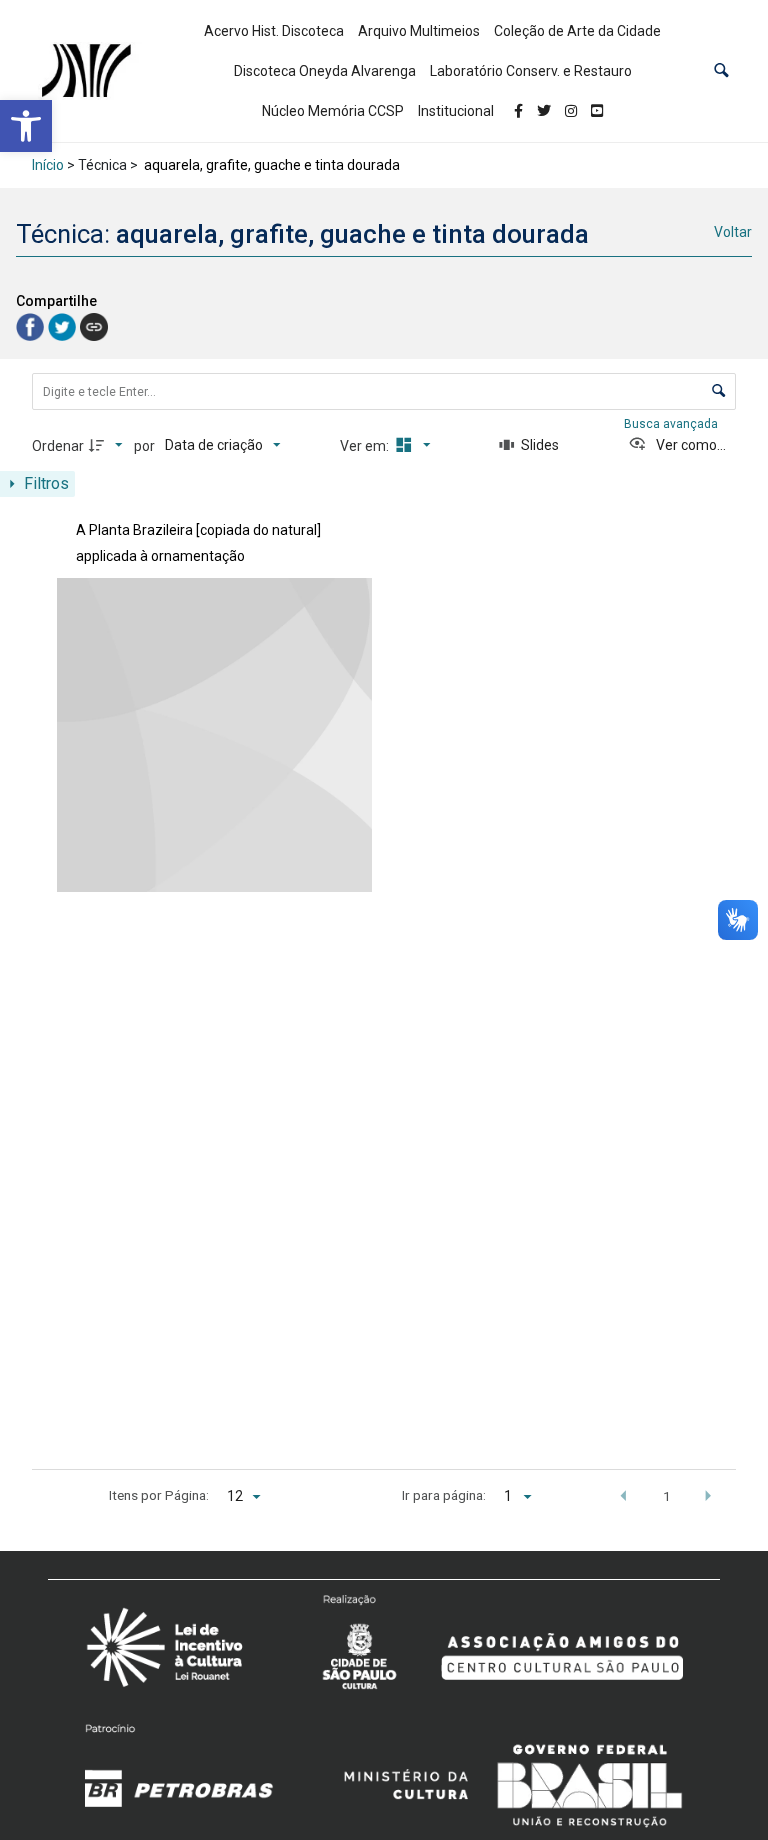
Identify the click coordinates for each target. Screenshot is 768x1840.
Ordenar (58, 446)
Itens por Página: (159, 1495)
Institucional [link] (456, 111)
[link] (26, 126)
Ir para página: (444, 1495)
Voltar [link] (733, 232)
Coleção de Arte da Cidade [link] (577, 31)
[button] (721, 71)
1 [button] (667, 1496)
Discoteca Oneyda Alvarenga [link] (325, 71)
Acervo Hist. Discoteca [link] (274, 31)
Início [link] (48, 165)
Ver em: (366, 446)
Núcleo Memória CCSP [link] (333, 111)
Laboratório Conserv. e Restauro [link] (531, 71)
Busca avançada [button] (672, 424)
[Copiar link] (94, 327)
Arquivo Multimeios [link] (419, 31)
